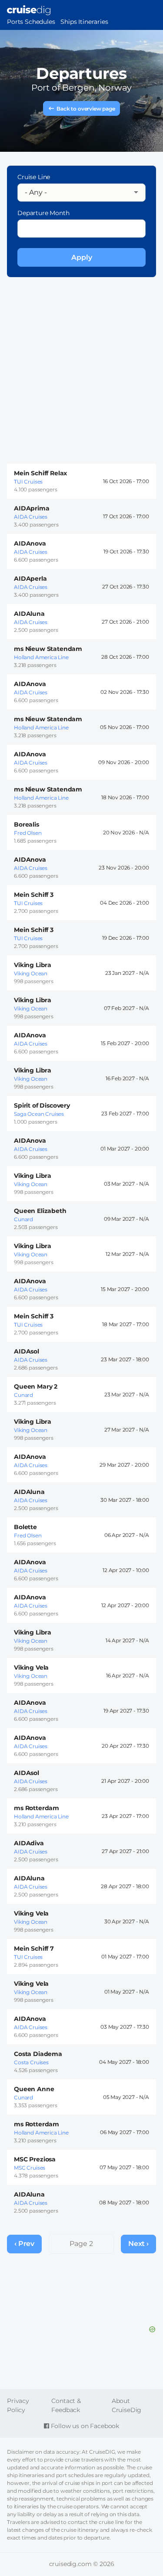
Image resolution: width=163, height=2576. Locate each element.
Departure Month (43, 213)
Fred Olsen (28, 833)
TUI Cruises (28, 482)
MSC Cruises (30, 2168)
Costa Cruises (31, 2062)
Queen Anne (34, 2089)
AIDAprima (32, 508)
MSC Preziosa (35, 2159)
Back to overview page (86, 109)
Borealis (27, 824)
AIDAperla (30, 579)
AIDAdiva (29, 1843)
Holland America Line (41, 657)
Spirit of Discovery (42, 1105)
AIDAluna (29, 614)
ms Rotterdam (37, 1808)
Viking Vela (31, 1667)
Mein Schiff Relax (40, 473)
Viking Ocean (31, 973)
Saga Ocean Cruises (39, 1114)
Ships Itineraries (84, 22)
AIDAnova (30, 543)
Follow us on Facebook (84, 2426)
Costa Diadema (38, 2054)
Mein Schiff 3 (34, 895)
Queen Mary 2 (36, 1386)
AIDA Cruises (31, 517)
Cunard (23, 1219)
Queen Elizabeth (40, 1211)
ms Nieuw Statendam (48, 649)
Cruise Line (34, 177)
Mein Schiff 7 (34, 1948)
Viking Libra (33, 965)
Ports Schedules (31, 22)
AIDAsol (27, 1351)
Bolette (25, 1527)
